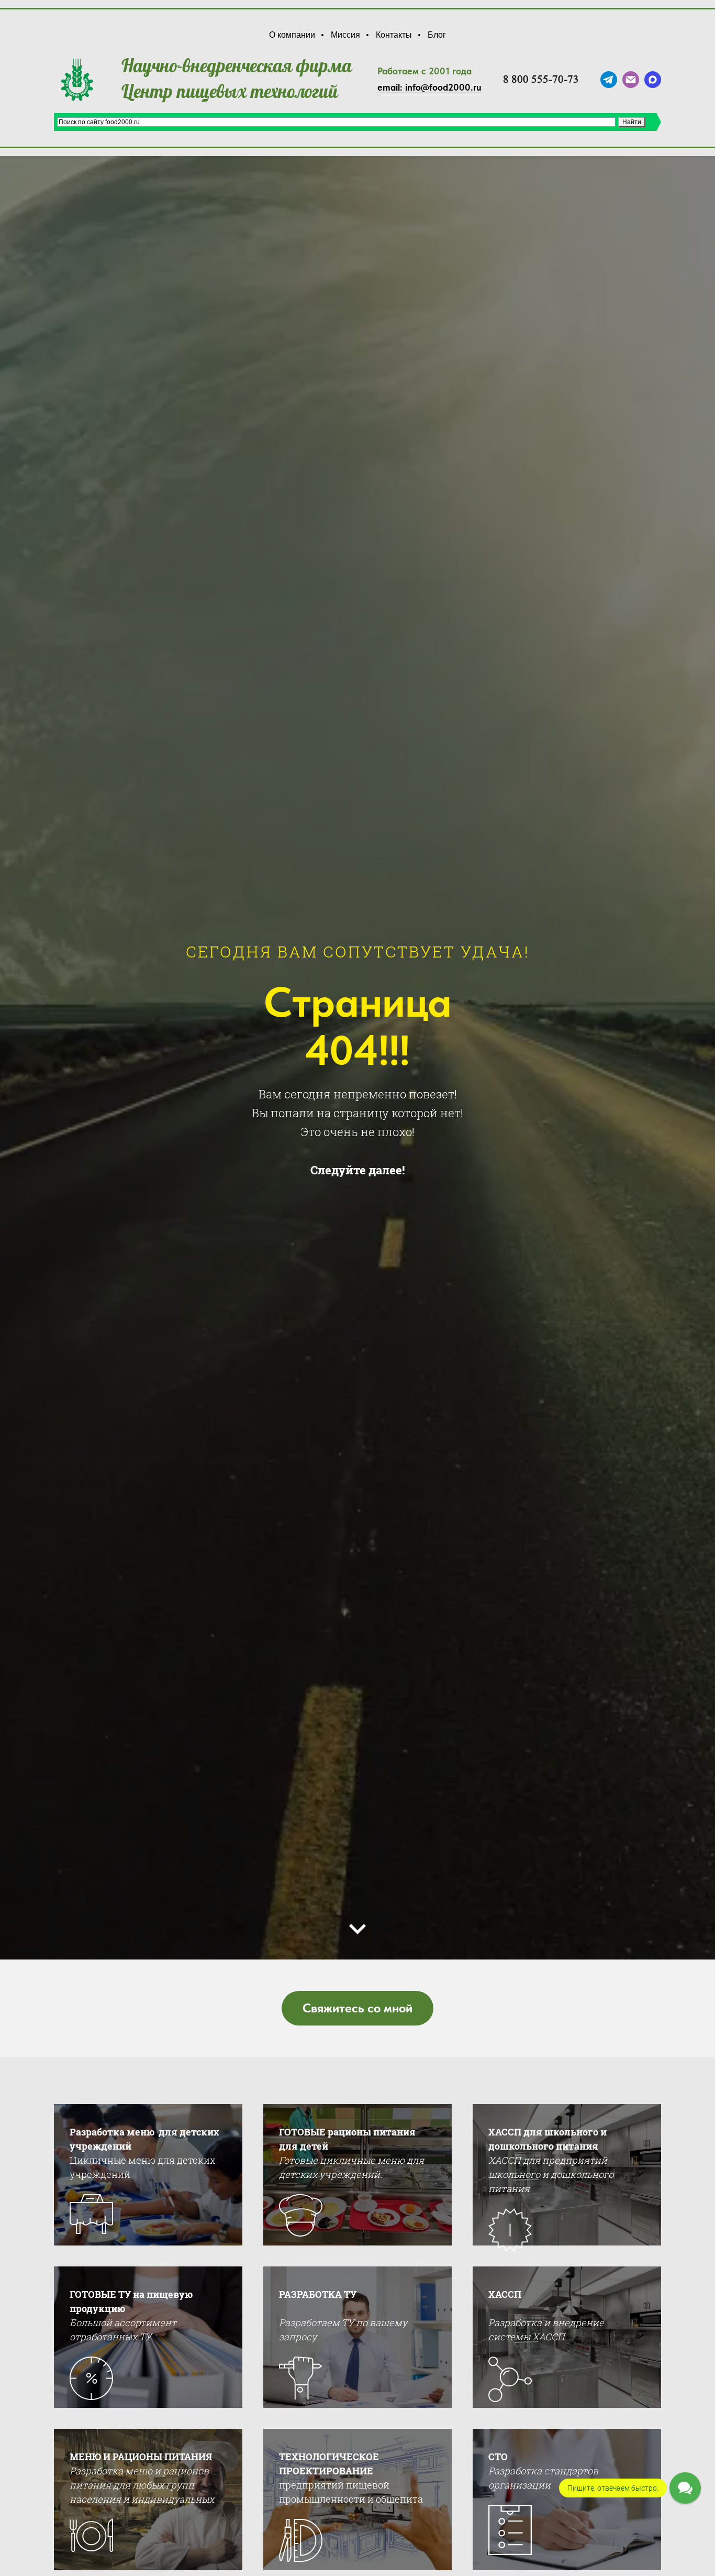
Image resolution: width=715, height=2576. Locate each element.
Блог (437, 35)
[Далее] (357, 1929)
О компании (292, 35)
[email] (631, 80)
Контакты (394, 35)
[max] (653, 80)
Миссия (345, 35)
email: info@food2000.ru (429, 87)
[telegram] (609, 80)
